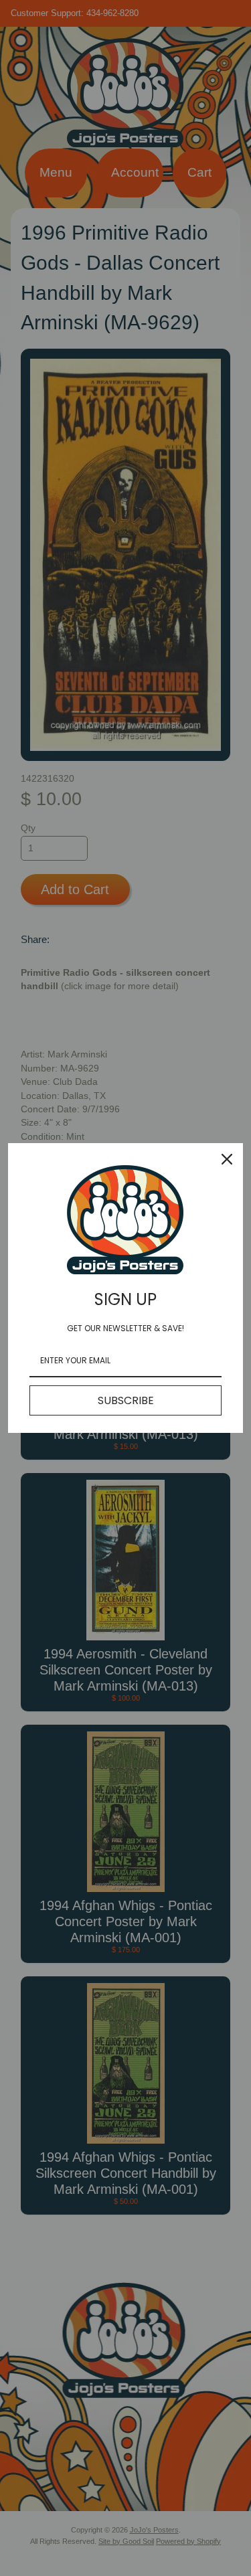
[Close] (227, 1159)
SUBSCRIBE (126, 1400)
